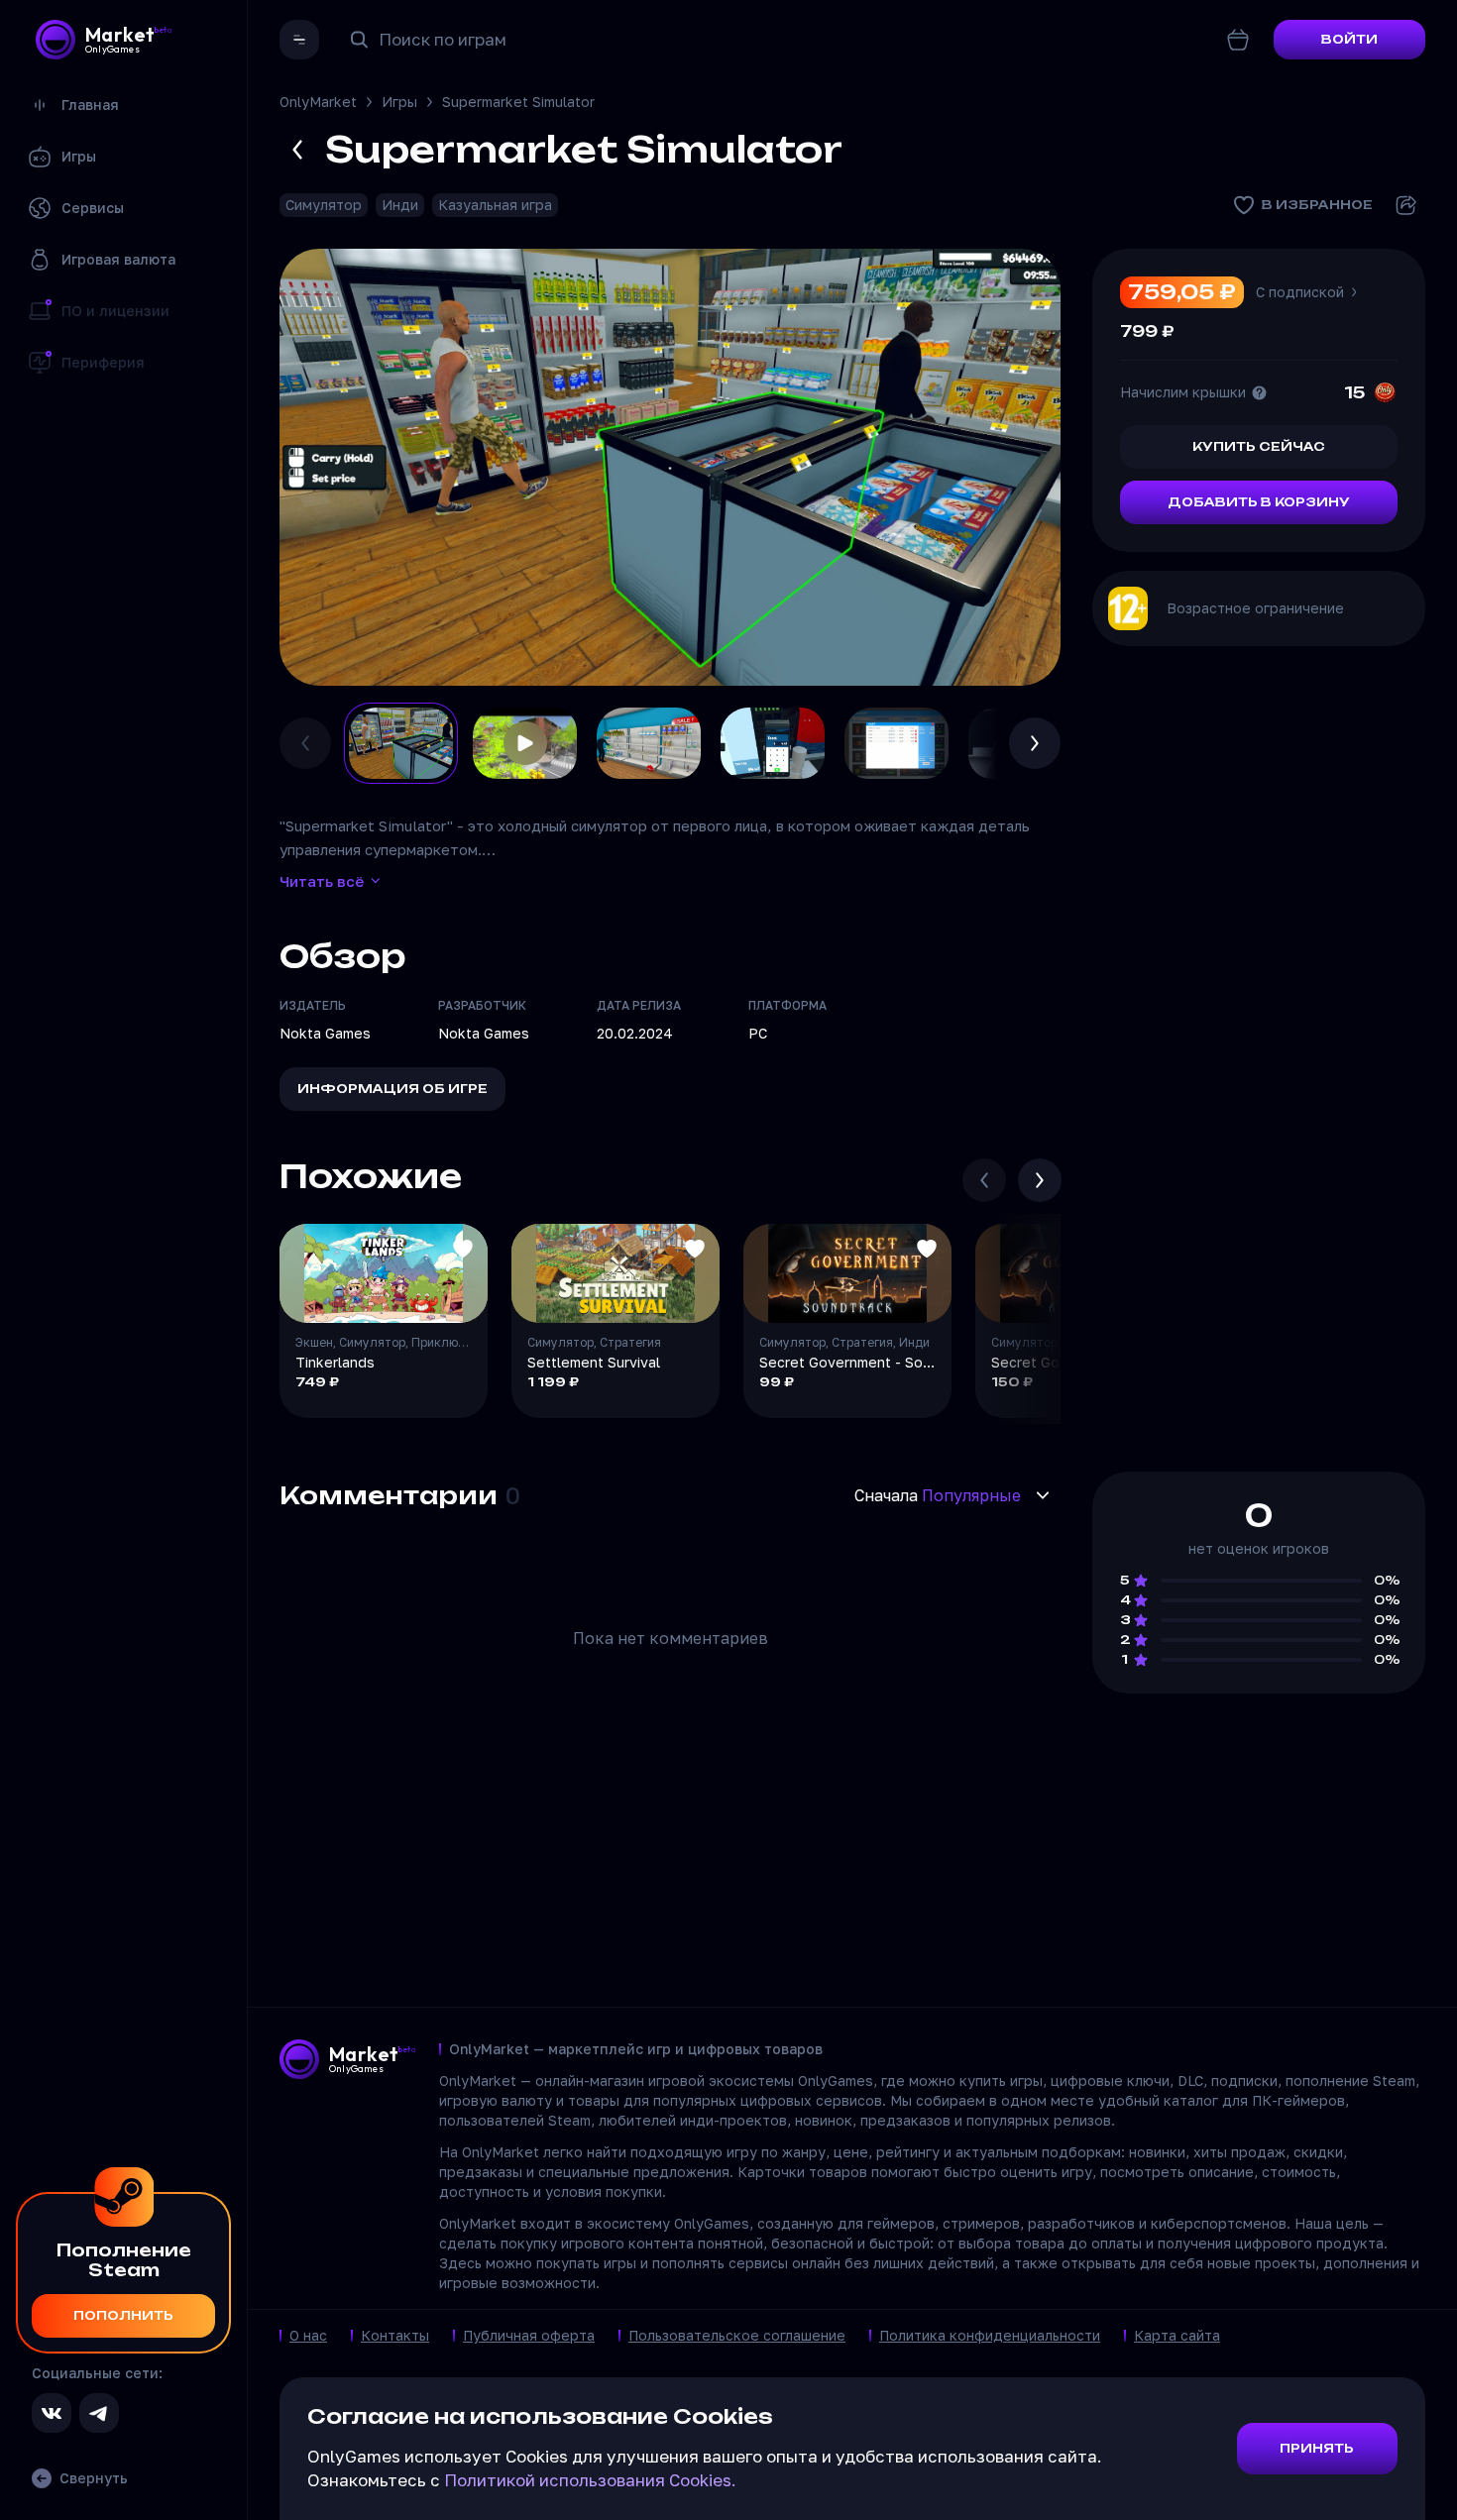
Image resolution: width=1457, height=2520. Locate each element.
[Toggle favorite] (463, 1249)
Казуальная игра (495, 205)
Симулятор (324, 205)
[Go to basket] (1238, 40)
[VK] (52, 2413)
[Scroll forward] (1040, 1180)
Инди (400, 205)
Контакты (395, 2335)
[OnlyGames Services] (299, 40)
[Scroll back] (984, 1180)
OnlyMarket (318, 102)
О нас (308, 2335)
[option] (401, 743)
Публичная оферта (529, 2335)
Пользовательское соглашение (737, 2335)
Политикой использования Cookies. (590, 2480)
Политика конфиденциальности (990, 2335)
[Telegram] (99, 2413)
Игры (399, 102)
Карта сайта (1177, 2335)
